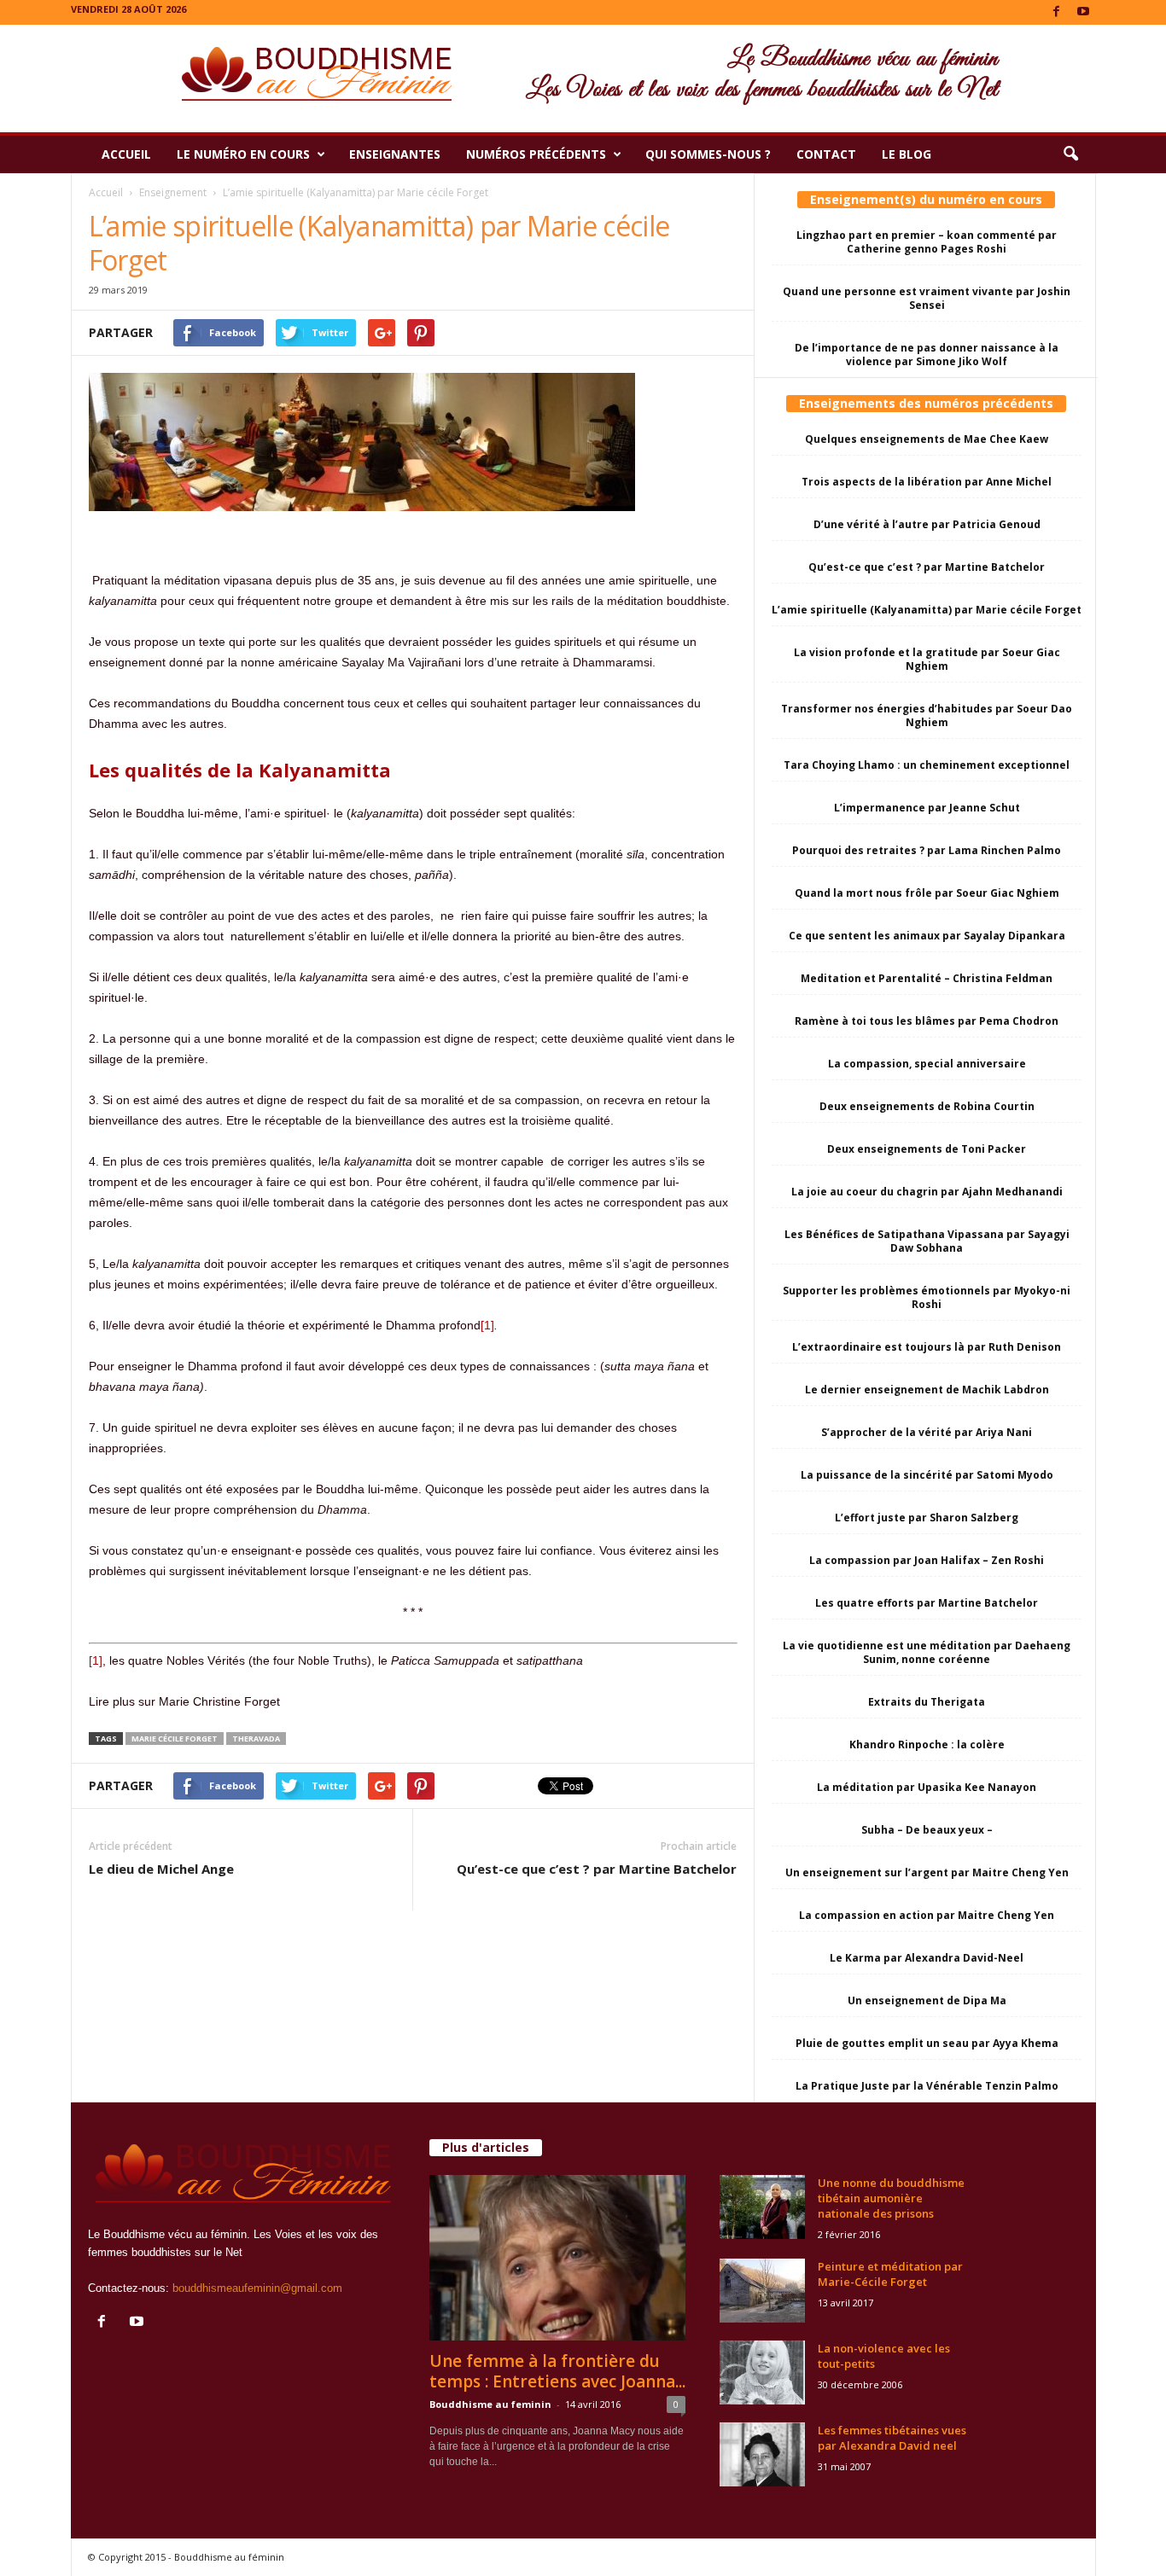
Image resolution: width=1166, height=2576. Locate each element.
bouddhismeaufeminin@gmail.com (257, 2288)
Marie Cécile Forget (175, 1739)
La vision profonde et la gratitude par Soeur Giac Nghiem (927, 659)
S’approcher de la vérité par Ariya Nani (927, 1432)
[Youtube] (1083, 12)
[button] (1070, 154)
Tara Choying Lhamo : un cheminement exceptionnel (927, 765)
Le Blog (907, 154)
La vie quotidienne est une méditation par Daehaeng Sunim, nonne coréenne (927, 1652)
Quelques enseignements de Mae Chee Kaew (927, 439)
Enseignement (173, 192)
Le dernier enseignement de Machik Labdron (927, 1390)
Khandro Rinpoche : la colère (927, 1744)
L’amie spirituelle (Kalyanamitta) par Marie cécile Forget (927, 610)
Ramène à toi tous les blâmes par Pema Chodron (927, 1021)
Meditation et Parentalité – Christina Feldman (927, 978)
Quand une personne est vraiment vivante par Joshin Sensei (927, 298)
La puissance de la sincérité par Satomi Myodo (927, 1475)
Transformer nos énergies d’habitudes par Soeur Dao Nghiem (927, 715)
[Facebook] (1057, 12)
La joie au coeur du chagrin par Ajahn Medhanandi (927, 1192)
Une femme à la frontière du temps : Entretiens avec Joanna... (557, 2371)
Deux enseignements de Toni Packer (927, 1149)
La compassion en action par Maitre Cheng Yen (927, 1915)
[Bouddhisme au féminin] (583, 79)
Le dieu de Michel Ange (161, 1869)
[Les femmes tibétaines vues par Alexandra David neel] (762, 2454)
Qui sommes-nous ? (708, 154)
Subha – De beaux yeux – (927, 1830)
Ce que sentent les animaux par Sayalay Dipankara (927, 936)
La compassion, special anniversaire (927, 1064)
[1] (487, 1325)
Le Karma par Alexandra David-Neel (927, 1958)
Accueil (126, 154)
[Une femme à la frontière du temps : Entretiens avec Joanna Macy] (557, 2258)
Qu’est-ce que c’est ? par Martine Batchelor (597, 1869)
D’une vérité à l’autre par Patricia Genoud (927, 524)
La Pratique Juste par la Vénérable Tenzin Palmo (927, 2086)
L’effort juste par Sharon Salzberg (927, 1518)
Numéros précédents (536, 154)
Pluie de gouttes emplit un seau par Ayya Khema (927, 2043)
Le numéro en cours (243, 154)
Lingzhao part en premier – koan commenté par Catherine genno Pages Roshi (927, 242)
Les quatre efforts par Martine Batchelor (927, 1603)
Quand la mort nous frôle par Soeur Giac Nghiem (927, 893)
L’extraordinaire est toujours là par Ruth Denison (927, 1347)
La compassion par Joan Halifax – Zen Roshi (927, 1560)
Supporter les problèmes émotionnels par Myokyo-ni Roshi (927, 1297)
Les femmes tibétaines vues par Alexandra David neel (892, 2438)
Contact (826, 154)
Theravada (256, 1739)
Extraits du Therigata (927, 1702)
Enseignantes (395, 154)
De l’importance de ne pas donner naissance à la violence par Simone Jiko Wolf (927, 355)
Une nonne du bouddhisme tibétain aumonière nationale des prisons (891, 2198)
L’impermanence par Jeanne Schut (927, 808)
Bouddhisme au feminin (490, 2404)
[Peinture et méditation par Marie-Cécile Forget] (762, 2291)
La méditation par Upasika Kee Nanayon (927, 1787)
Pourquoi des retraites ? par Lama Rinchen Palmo (927, 850)
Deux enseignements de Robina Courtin (927, 1106)
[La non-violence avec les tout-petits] (762, 2372)
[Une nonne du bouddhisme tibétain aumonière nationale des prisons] (762, 2207)
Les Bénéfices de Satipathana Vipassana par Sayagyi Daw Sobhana (927, 1241)
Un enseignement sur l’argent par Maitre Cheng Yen (927, 1872)
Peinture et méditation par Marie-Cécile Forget (890, 2274)
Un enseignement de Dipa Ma (927, 2000)
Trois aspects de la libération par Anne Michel (927, 482)
